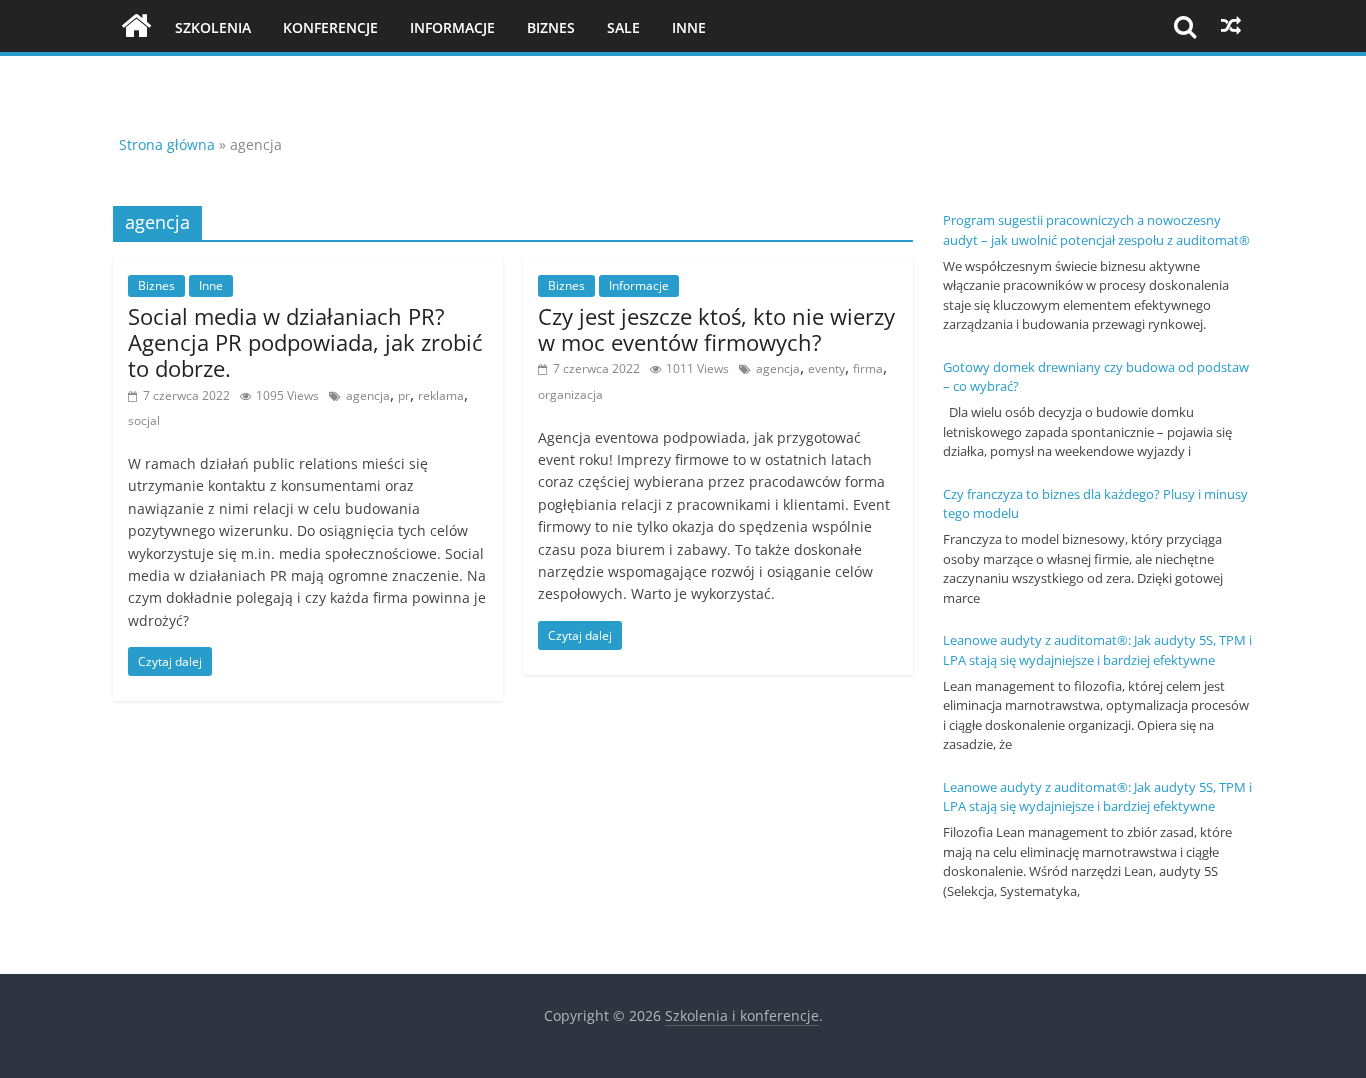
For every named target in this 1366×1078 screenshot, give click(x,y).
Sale (623, 27)
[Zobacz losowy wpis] (1231, 26)
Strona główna (167, 144)
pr (404, 395)
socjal (144, 420)
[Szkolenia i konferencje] (136, 26)
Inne (689, 27)
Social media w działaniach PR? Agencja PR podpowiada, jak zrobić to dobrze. (305, 342)
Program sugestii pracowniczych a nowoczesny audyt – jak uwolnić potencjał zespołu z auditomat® (1096, 230)
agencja (368, 395)
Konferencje (330, 27)
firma (868, 368)
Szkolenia (213, 27)
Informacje (452, 27)
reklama (441, 395)
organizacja (570, 394)
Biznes (551, 27)
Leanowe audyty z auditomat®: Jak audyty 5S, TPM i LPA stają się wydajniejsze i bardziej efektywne (1097, 650)
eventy (826, 368)
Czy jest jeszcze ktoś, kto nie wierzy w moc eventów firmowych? (716, 329)
